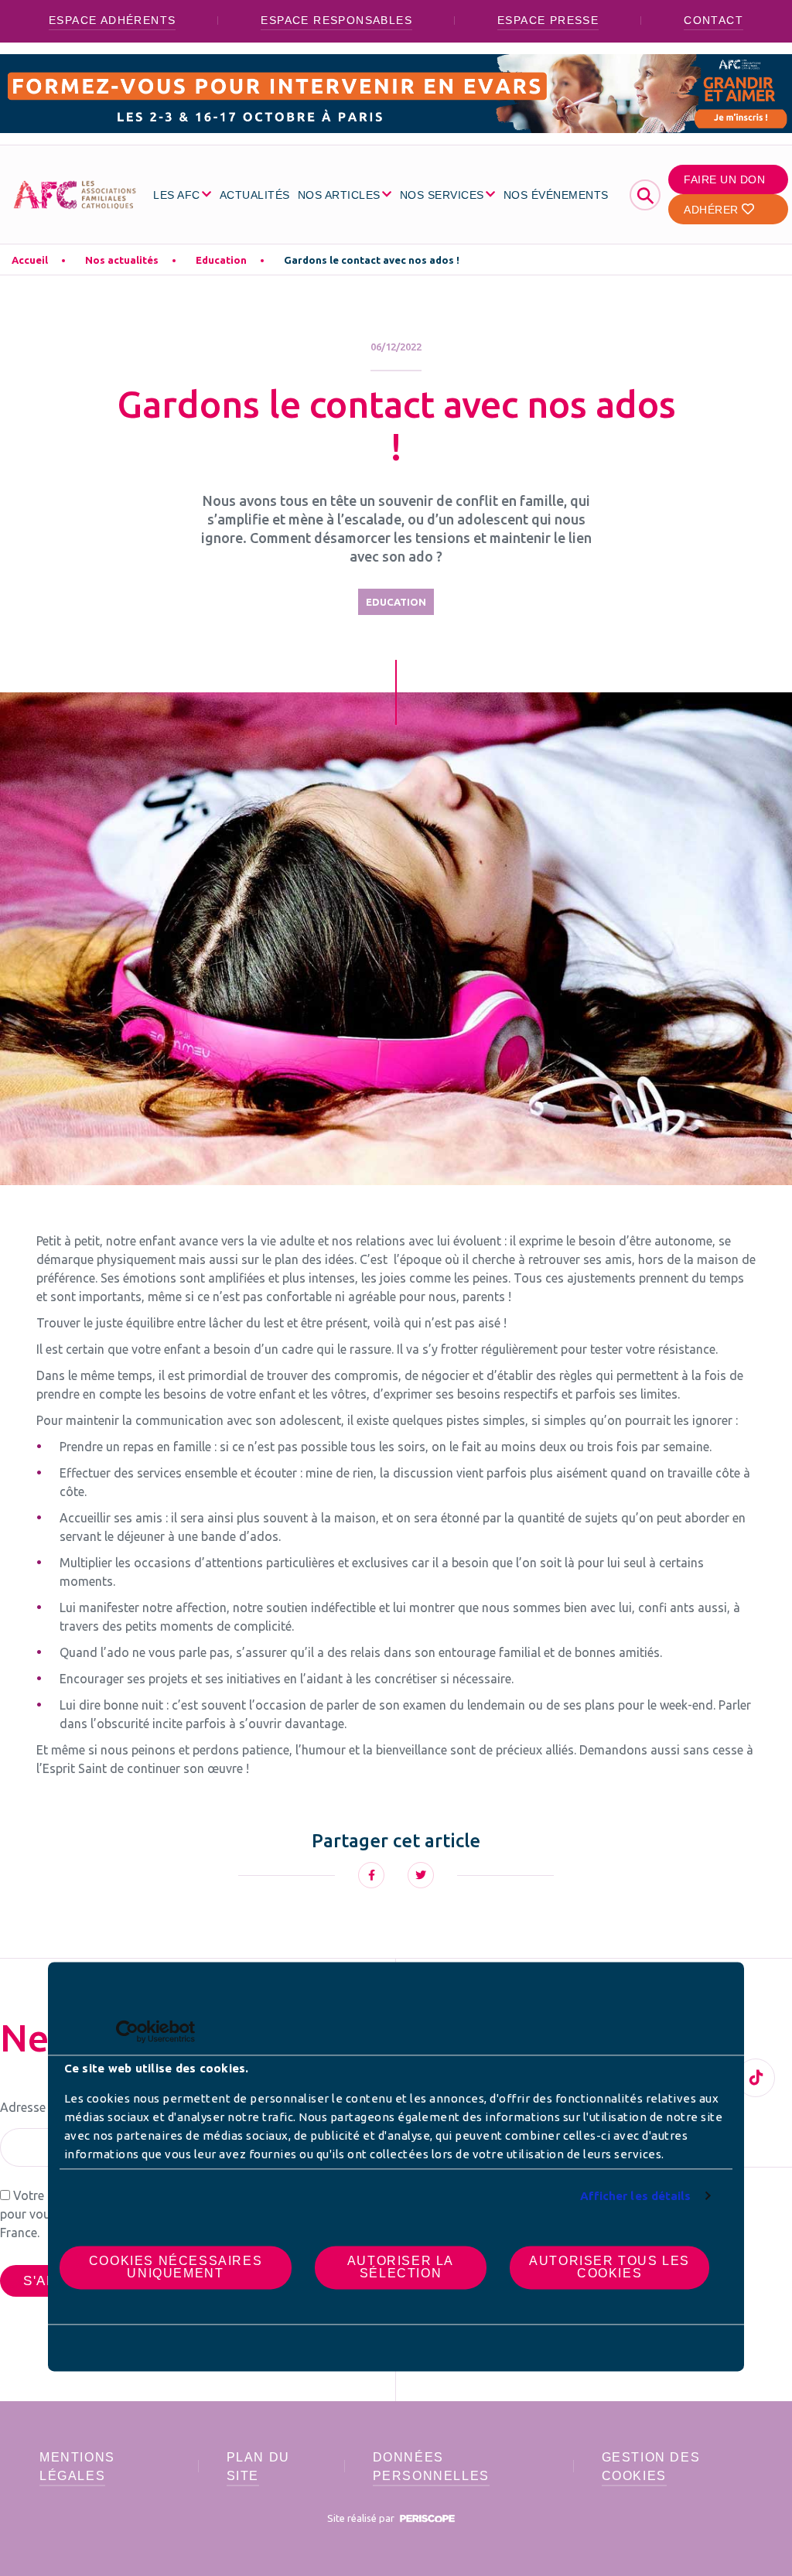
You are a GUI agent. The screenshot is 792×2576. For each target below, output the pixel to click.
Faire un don (724, 179)
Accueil (30, 260)
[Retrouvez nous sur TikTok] (756, 2078)
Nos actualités (122, 260)
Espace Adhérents (112, 20)
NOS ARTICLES (339, 195)
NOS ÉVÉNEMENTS (556, 195)
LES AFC (177, 195)
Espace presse (548, 20)
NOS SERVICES (442, 195)
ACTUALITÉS (255, 195)
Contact (713, 20)
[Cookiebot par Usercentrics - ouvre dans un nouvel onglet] (127, 2031)
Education (221, 260)
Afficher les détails (636, 2196)
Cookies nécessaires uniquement (176, 2267)
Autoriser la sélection (401, 2267)
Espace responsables (336, 20)
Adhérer (713, 210)
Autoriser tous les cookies (609, 2267)
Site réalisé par (362, 2518)
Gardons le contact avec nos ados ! (372, 260)
